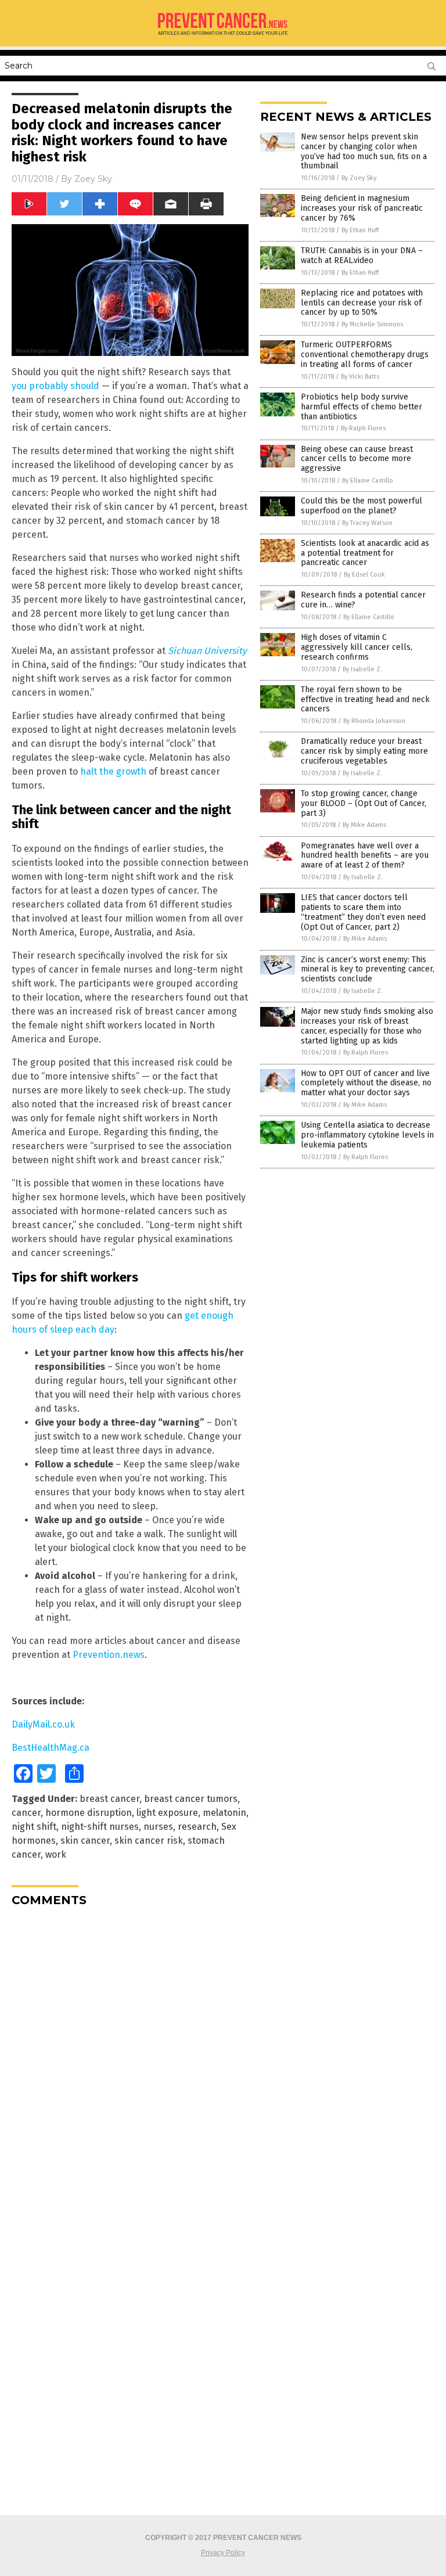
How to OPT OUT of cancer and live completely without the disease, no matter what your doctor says (366, 1083)
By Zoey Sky (359, 178)
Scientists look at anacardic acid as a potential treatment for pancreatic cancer (365, 553)
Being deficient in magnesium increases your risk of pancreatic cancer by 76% (362, 208)
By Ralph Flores (363, 428)
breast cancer (109, 1799)
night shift (34, 1827)
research (197, 1827)
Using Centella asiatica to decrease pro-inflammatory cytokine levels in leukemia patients (367, 1135)
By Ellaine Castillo (368, 481)
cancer (26, 1813)
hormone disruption (89, 1813)
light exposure (167, 1813)
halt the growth (113, 771)
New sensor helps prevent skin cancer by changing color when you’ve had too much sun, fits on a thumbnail (364, 151)
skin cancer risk (149, 1841)
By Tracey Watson (367, 523)
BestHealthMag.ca (51, 1748)
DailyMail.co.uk (43, 1724)
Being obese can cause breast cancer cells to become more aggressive (357, 459)
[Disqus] (130, 2061)
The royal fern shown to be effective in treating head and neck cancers (365, 699)
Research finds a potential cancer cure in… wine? (363, 600)
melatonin (224, 1813)
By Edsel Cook (364, 575)
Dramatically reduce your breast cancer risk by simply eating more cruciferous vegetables (364, 751)
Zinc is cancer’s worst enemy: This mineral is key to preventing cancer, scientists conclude (368, 969)
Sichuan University (207, 651)
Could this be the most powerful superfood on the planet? (362, 506)
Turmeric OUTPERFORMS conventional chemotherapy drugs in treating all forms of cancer (365, 355)
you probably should (55, 386)
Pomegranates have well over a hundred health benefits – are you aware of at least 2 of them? (365, 856)
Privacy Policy (223, 2553)
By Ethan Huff (360, 230)
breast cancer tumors (191, 1799)
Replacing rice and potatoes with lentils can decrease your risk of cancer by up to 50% (362, 303)
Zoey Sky (93, 179)
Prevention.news (109, 1655)
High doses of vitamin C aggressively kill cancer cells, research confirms (357, 647)
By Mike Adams (364, 825)
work (56, 1854)
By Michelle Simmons (372, 324)
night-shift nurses (100, 1827)
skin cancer (85, 1841)
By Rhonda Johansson (374, 721)
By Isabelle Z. (362, 669)
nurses (158, 1827)
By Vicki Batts (360, 377)
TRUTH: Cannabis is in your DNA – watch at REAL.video (362, 256)
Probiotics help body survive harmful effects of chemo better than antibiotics (362, 407)
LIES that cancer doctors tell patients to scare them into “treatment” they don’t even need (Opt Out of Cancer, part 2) (363, 912)
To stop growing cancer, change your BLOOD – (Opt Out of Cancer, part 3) (364, 803)
